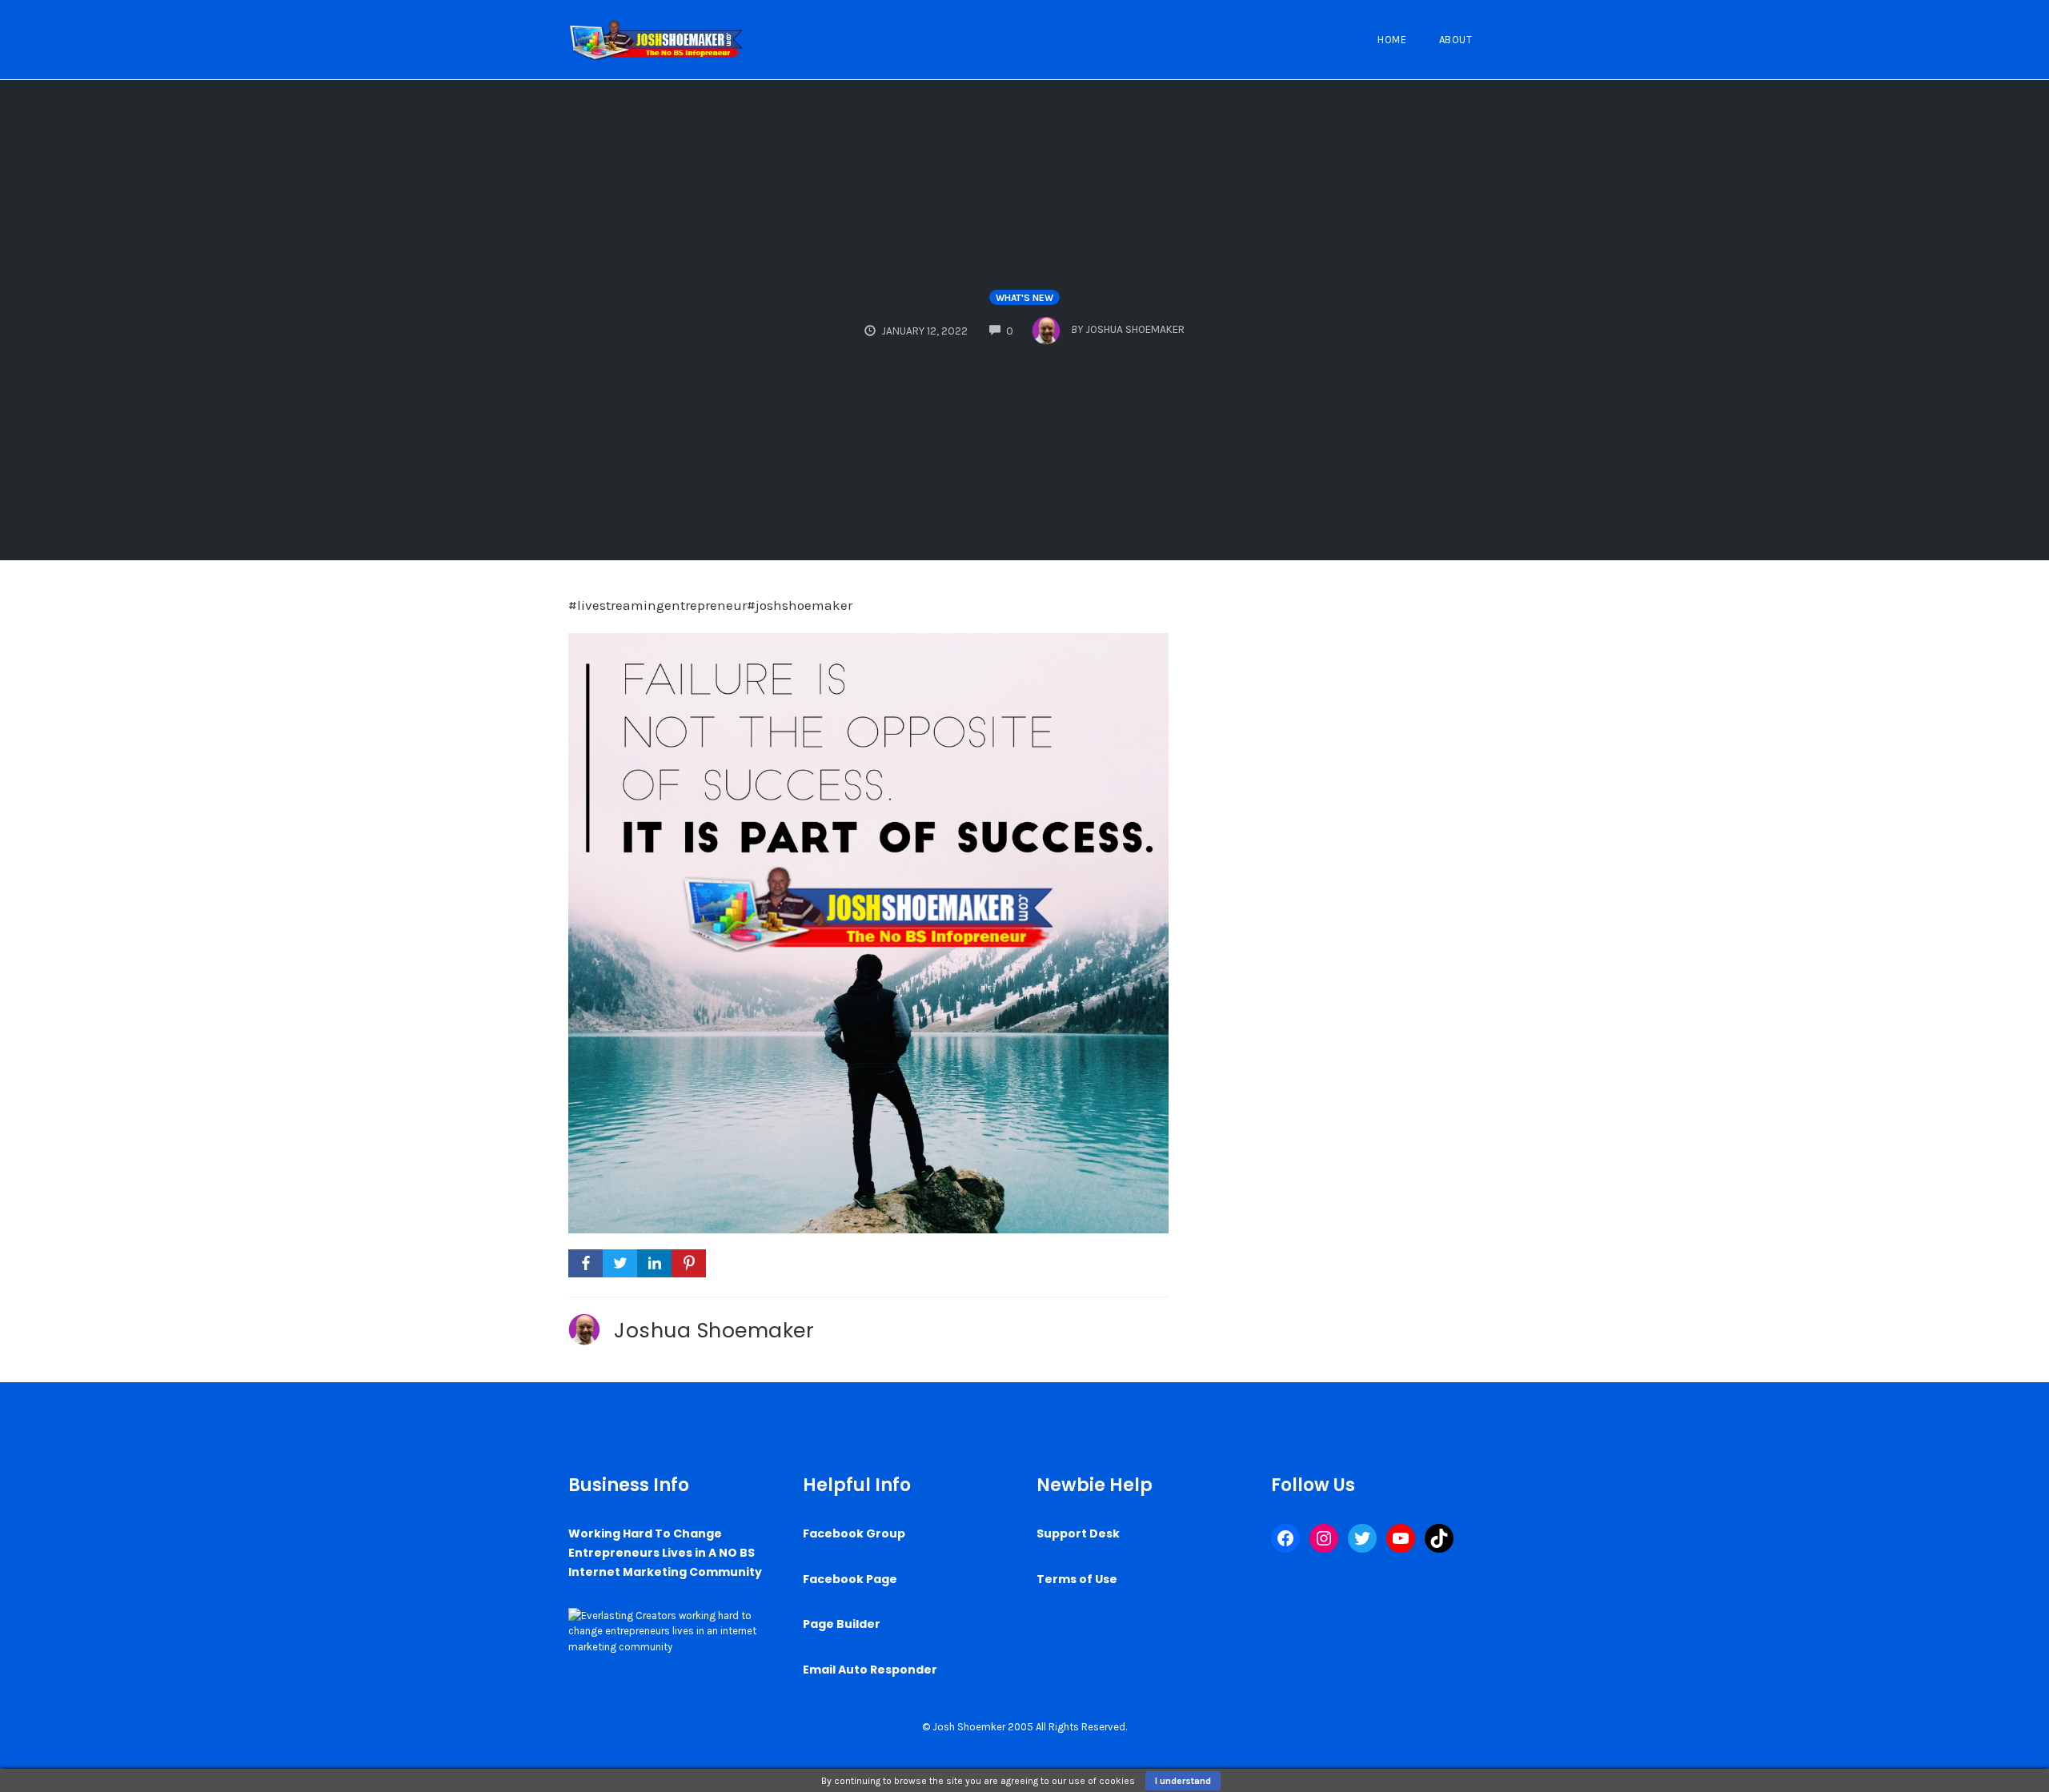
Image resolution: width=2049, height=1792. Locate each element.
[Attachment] (868, 932)
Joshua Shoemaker (714, 1330)
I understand (1183, 1781)
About (1456, 40)
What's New (1024, 298)
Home (1392, 40)
